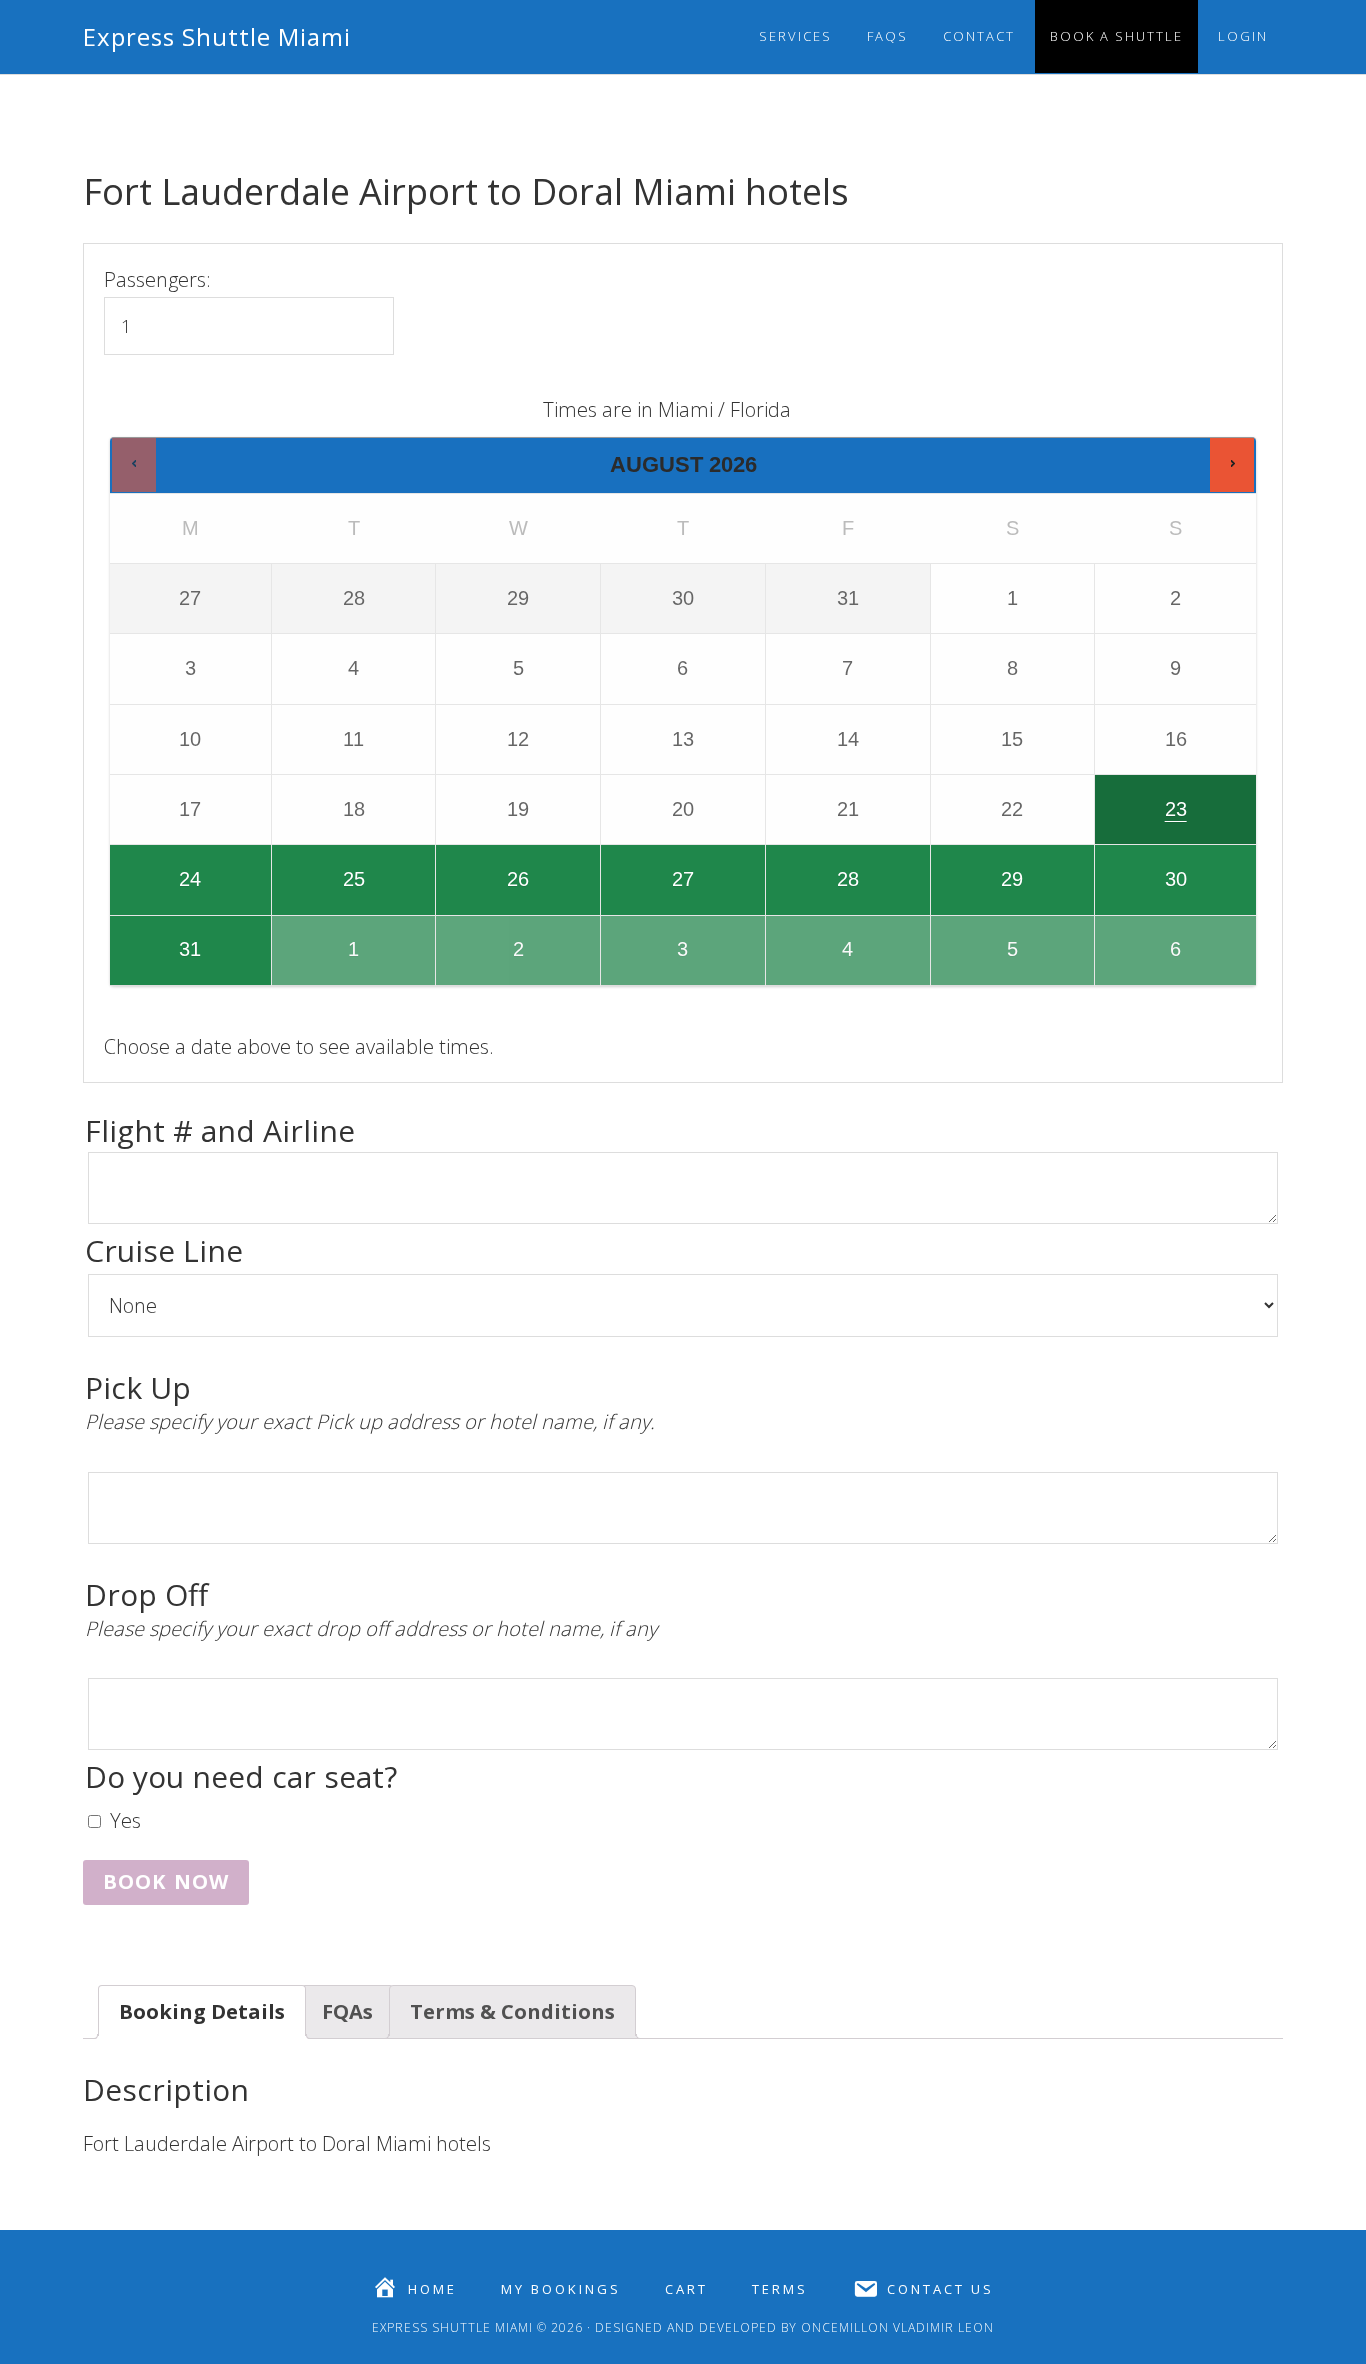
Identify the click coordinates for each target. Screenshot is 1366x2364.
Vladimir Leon (941, 2327)
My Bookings (561, 2289)
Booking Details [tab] (202, 2011)
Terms (780, 2289)
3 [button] (653, 961)
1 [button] (324, 961)
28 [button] (814, 891)
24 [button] (157, 891)
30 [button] (1142, 891)
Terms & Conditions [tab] (512, 2011)
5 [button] (983, 961)
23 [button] (1142, 821)
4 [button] (818, 961)
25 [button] (320, 891)
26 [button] (491, 891)
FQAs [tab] (347, 2011)
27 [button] (649, 891)
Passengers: (157, 279)
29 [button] (979, 891)
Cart (686, 2289)
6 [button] (1147, 961)
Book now (166, 1881)
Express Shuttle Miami (217, 36)
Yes (125, 1820)
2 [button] (491, 961)
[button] (134, 464)
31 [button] (157, 961)
